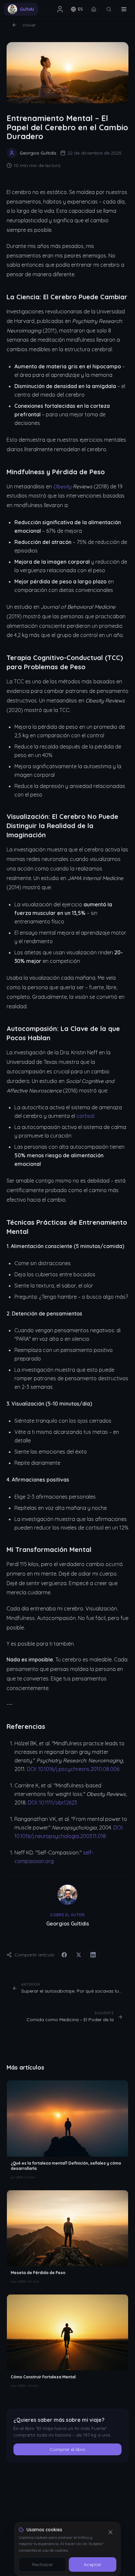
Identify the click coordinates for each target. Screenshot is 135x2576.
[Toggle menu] (124, 9)
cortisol (85, 1116)
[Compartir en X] (79, 1955)
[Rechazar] (110, 2532)
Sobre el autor (67, 1915)
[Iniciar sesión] (60, 9)
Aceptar (93, 2564)
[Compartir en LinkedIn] (93, 1955)
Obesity (62, 486)
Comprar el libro (67, 2449)
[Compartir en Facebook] (64, 1955)
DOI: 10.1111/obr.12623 (52, 1803)
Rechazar (42, 2564)
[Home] (94, 9)
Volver (29, 25)
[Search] (109, 9)
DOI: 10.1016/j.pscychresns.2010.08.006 (73, 1769)
